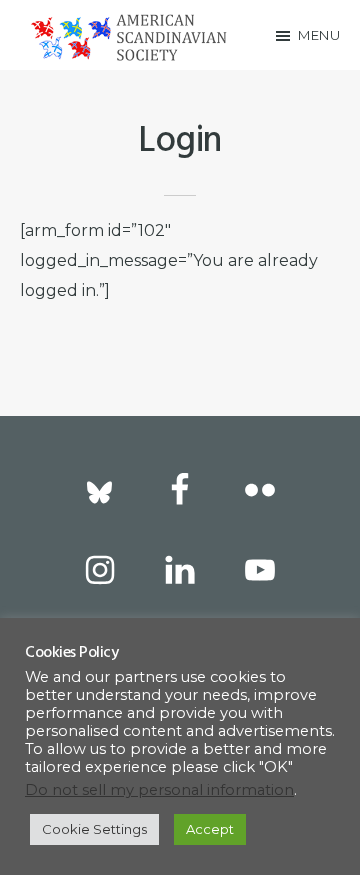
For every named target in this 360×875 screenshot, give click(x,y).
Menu (319, 35)
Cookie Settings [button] (94, 829)
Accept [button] (210, 829)
